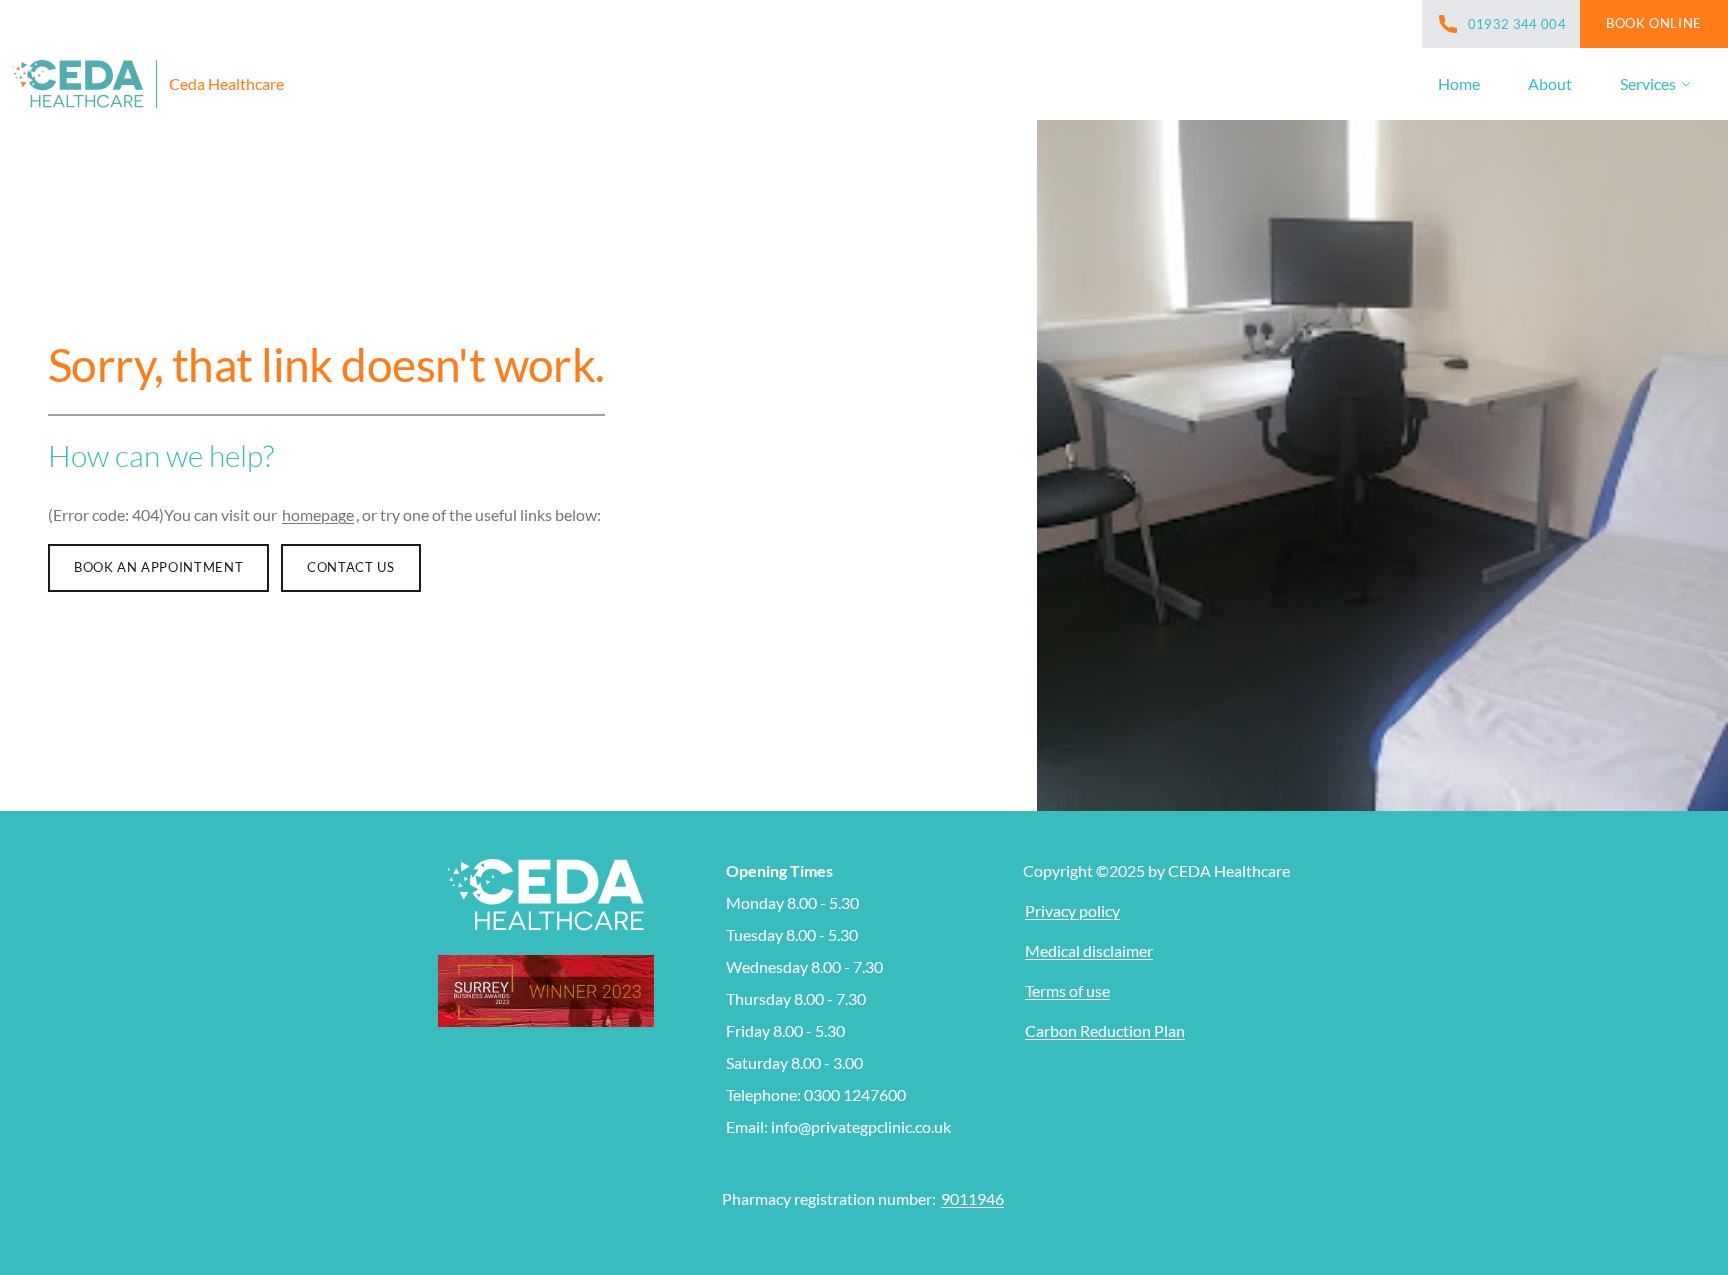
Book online (1654, 23)
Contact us (350, 567)
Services (1648, 83)
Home (1459, 83)
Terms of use (1067, 990)
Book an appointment (158, 567)
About (1550, 83)
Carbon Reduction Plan (1105, 1030)
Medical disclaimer (1089, 950)
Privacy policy (1072, 910)
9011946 (972, 1198)
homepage (318, 514)
